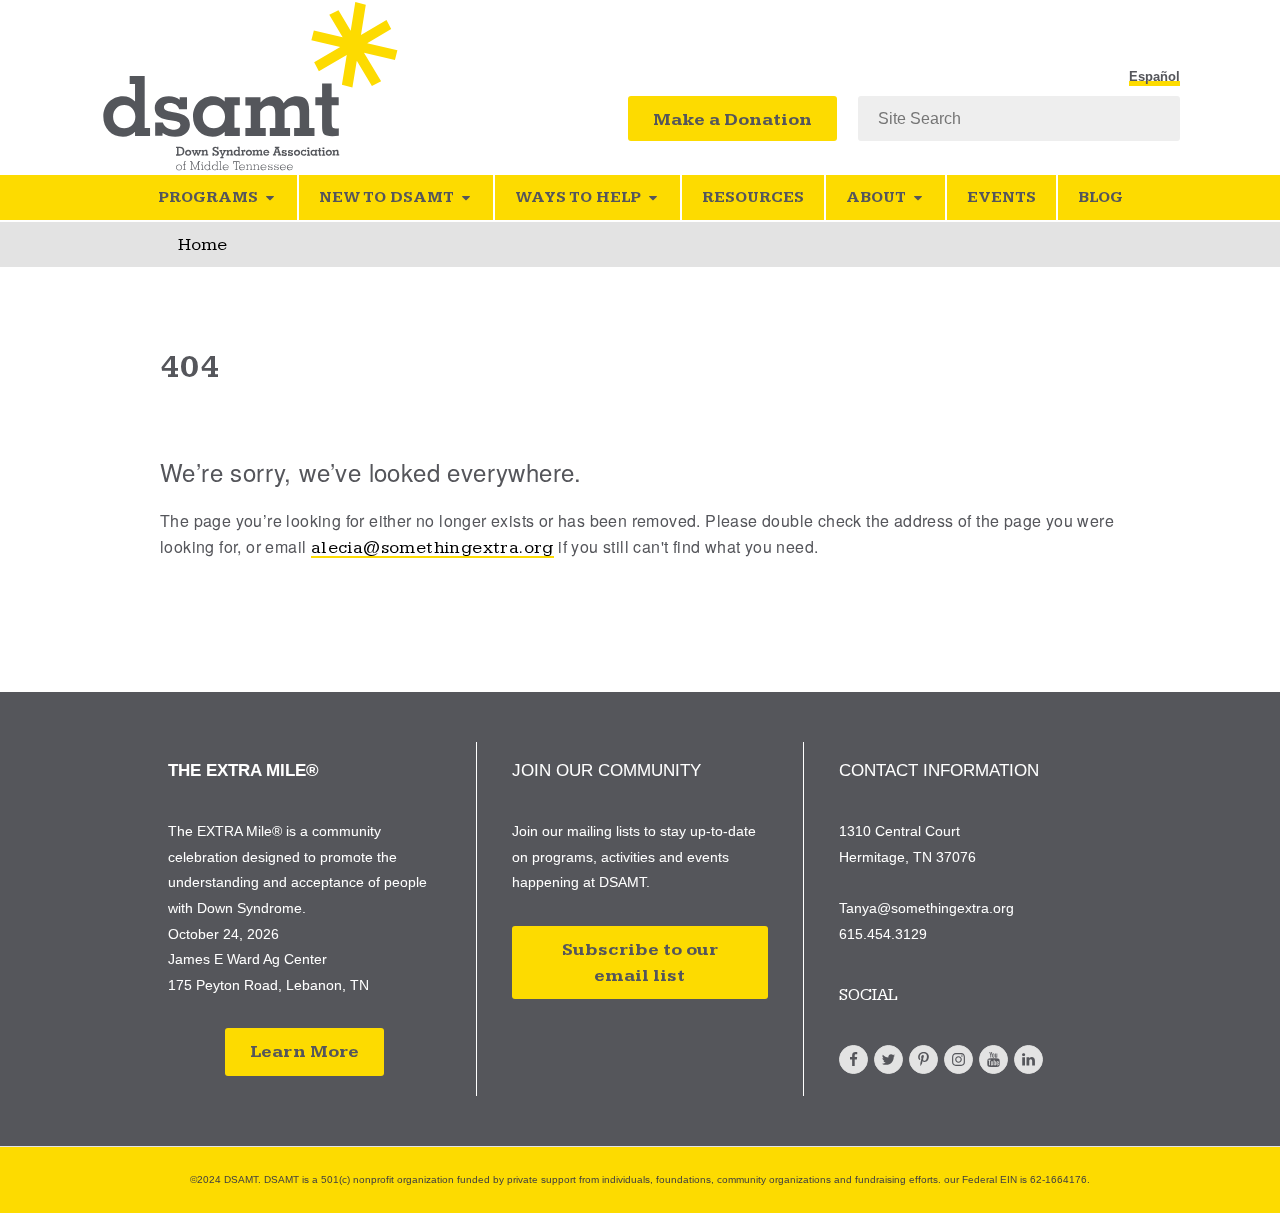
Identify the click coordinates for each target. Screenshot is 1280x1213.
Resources (753, 197)
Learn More (304, 1051)
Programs (208, 197)
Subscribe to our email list (640, 962)
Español (1154, 77)
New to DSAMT (386, 197)
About (876, 197)
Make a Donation (732, 119)
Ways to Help (578, 197)
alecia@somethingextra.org (432, 547)
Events (1001, 197)
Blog (1100, 197)
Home (202, 244)
